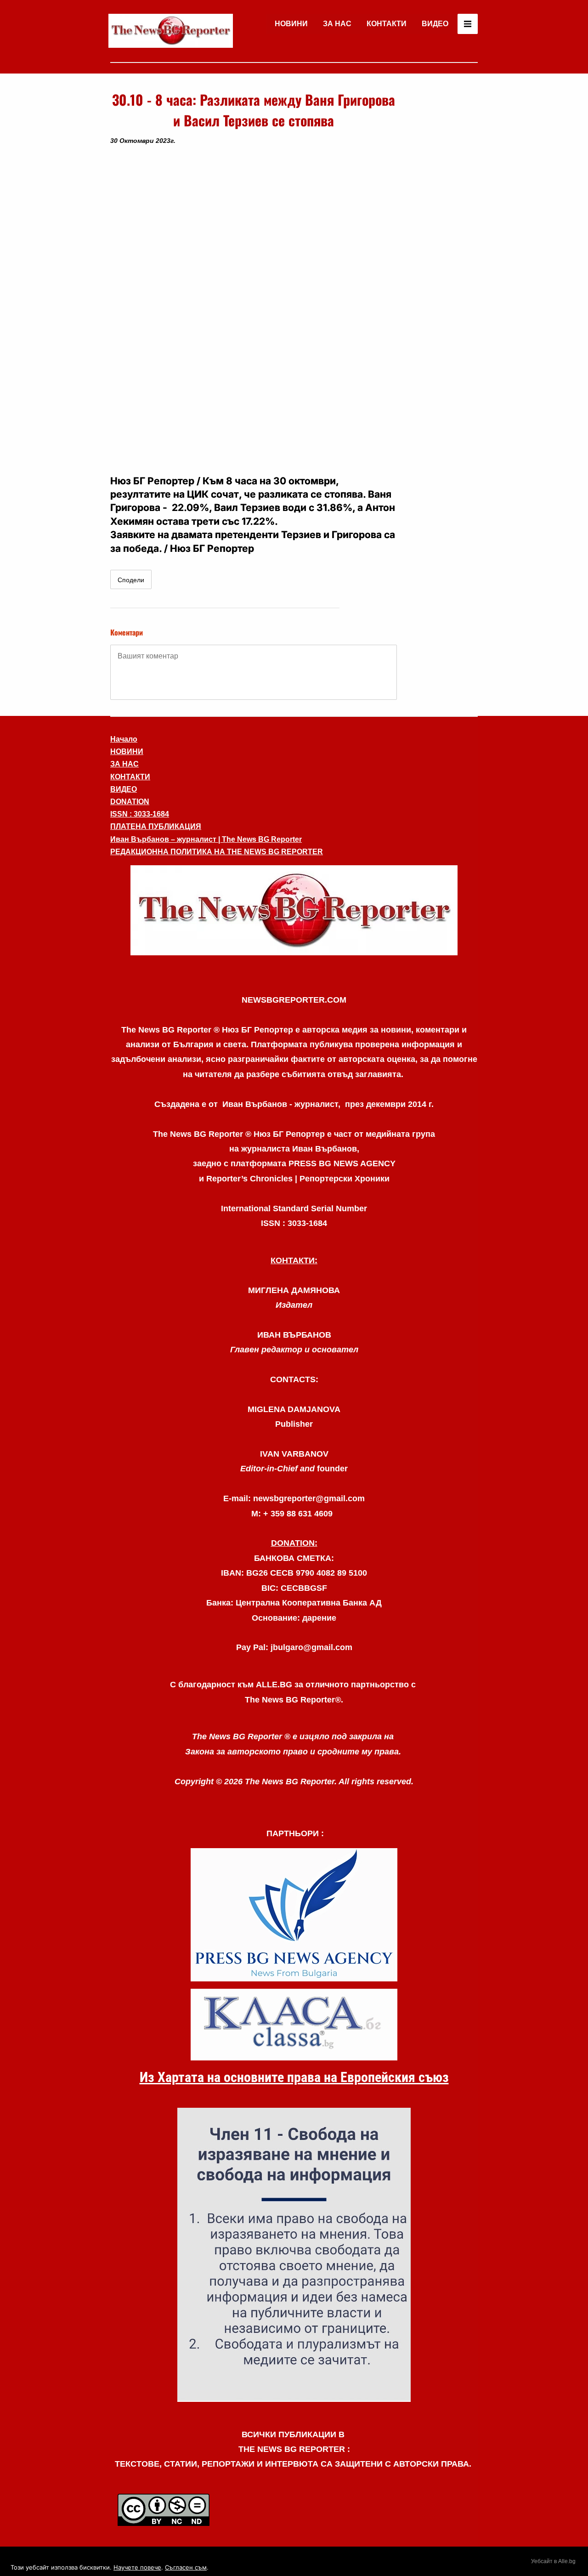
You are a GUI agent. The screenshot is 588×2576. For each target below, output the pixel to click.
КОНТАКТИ (387, 24)
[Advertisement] (441, 227)
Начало (124, 739)
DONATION (130, 802)
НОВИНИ (291, 24)
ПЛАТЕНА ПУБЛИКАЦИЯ (156, 826)
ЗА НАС (337, 24)
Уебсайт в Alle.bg (553, 2561)
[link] (171, 31)
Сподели (131, 580)
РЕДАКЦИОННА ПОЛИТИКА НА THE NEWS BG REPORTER (217, 852)
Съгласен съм (186, 2567)
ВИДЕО (435, 24)
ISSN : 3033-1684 (140, 814)
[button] (254, 310)
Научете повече (137, 2567)
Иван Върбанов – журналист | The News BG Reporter (206, 839)
